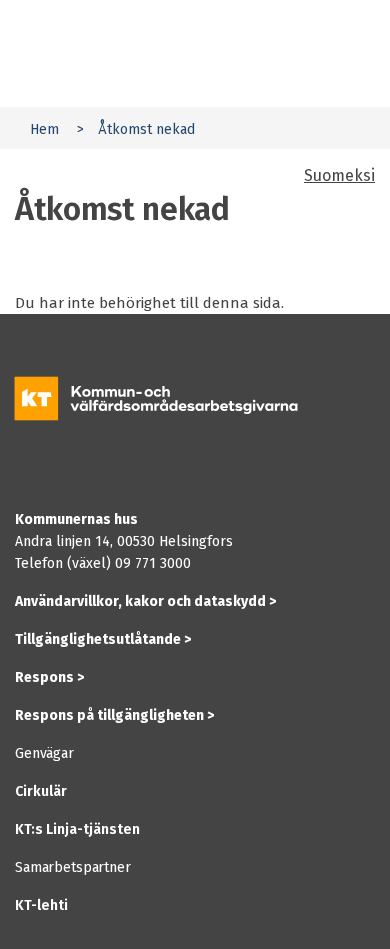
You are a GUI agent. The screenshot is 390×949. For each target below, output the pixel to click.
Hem (44, 129)
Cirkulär (41, 791)
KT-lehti (41, 905)
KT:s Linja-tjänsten (77, 829)
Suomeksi (339, 175)
